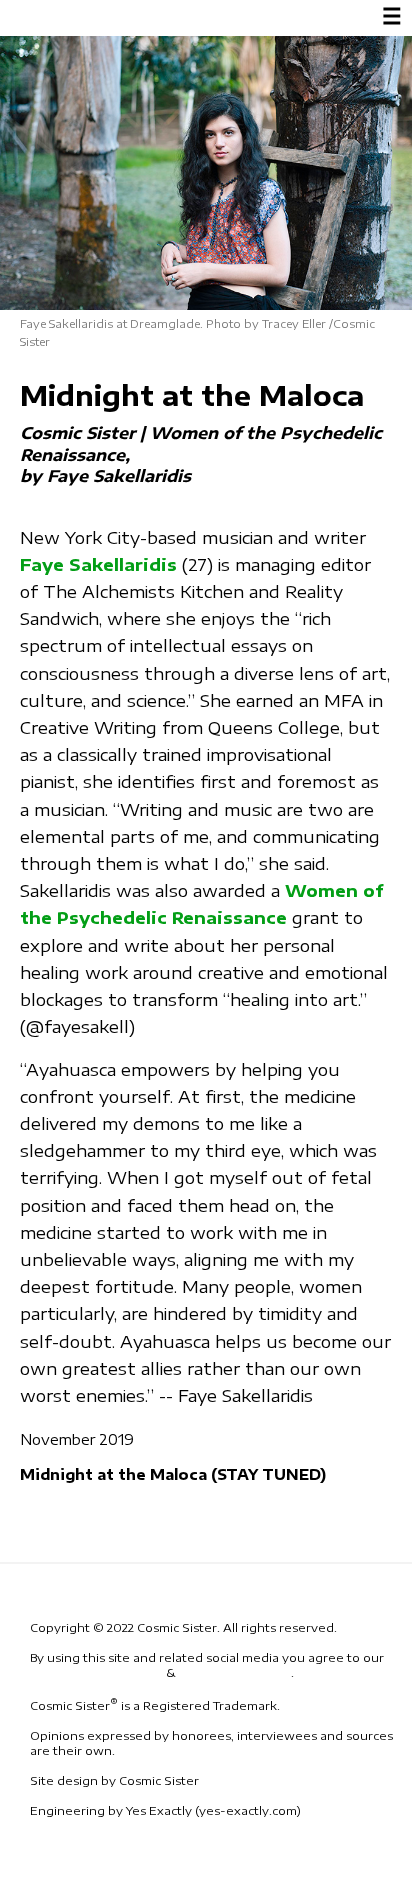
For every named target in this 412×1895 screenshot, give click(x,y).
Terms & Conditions (96, 1672)
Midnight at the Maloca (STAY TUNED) (173, 1474)
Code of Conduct (234, 1672)
